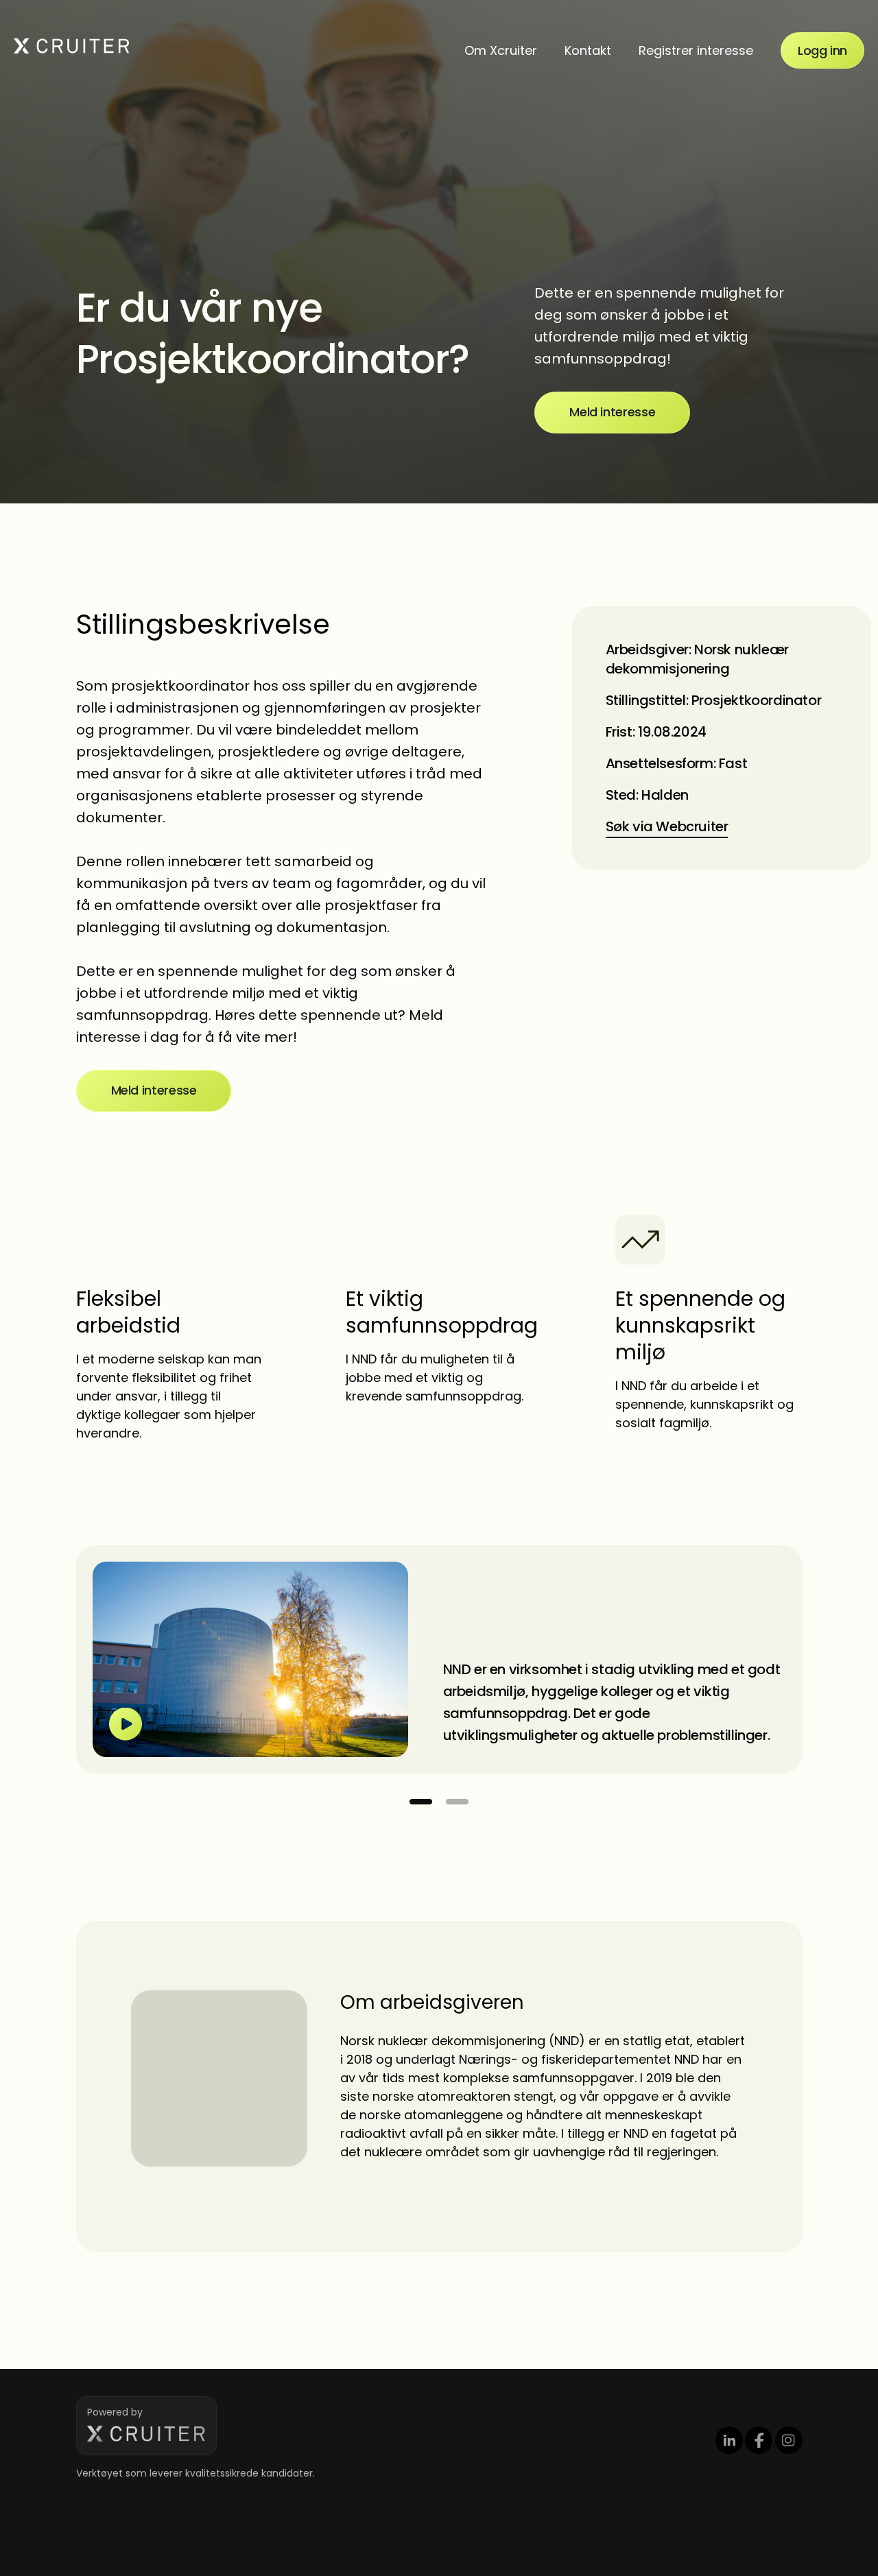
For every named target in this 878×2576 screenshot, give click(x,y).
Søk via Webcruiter (667, 826)
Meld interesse (612, 412)
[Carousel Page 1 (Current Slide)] (421, 1802)
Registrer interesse (696, 50)
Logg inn (822, 50)
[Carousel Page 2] (457, 1802)
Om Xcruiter (501, 50)
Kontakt (588, 50)
